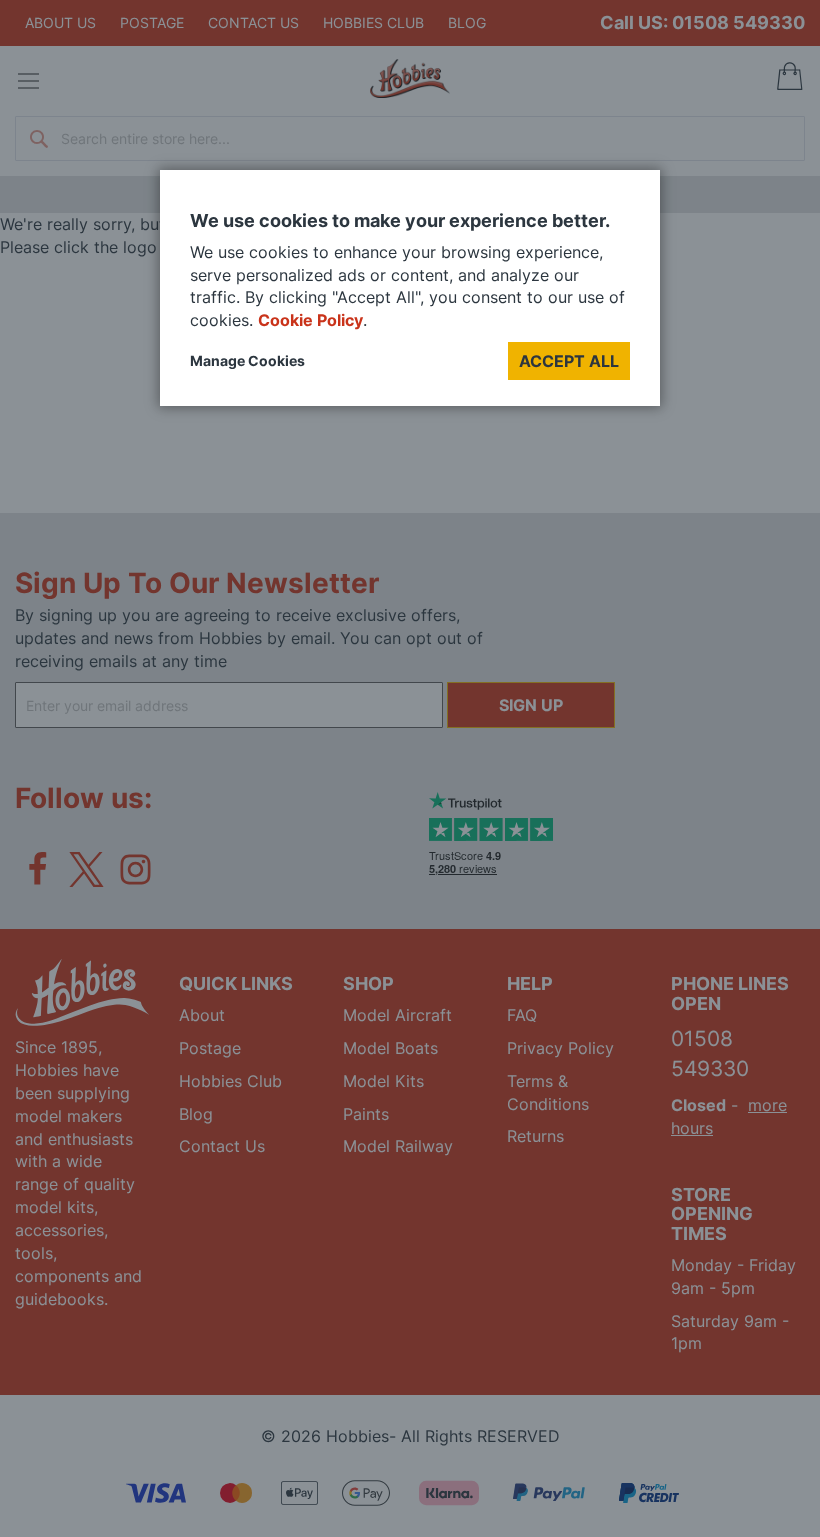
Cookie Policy (310, 320)
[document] (410, 295)
